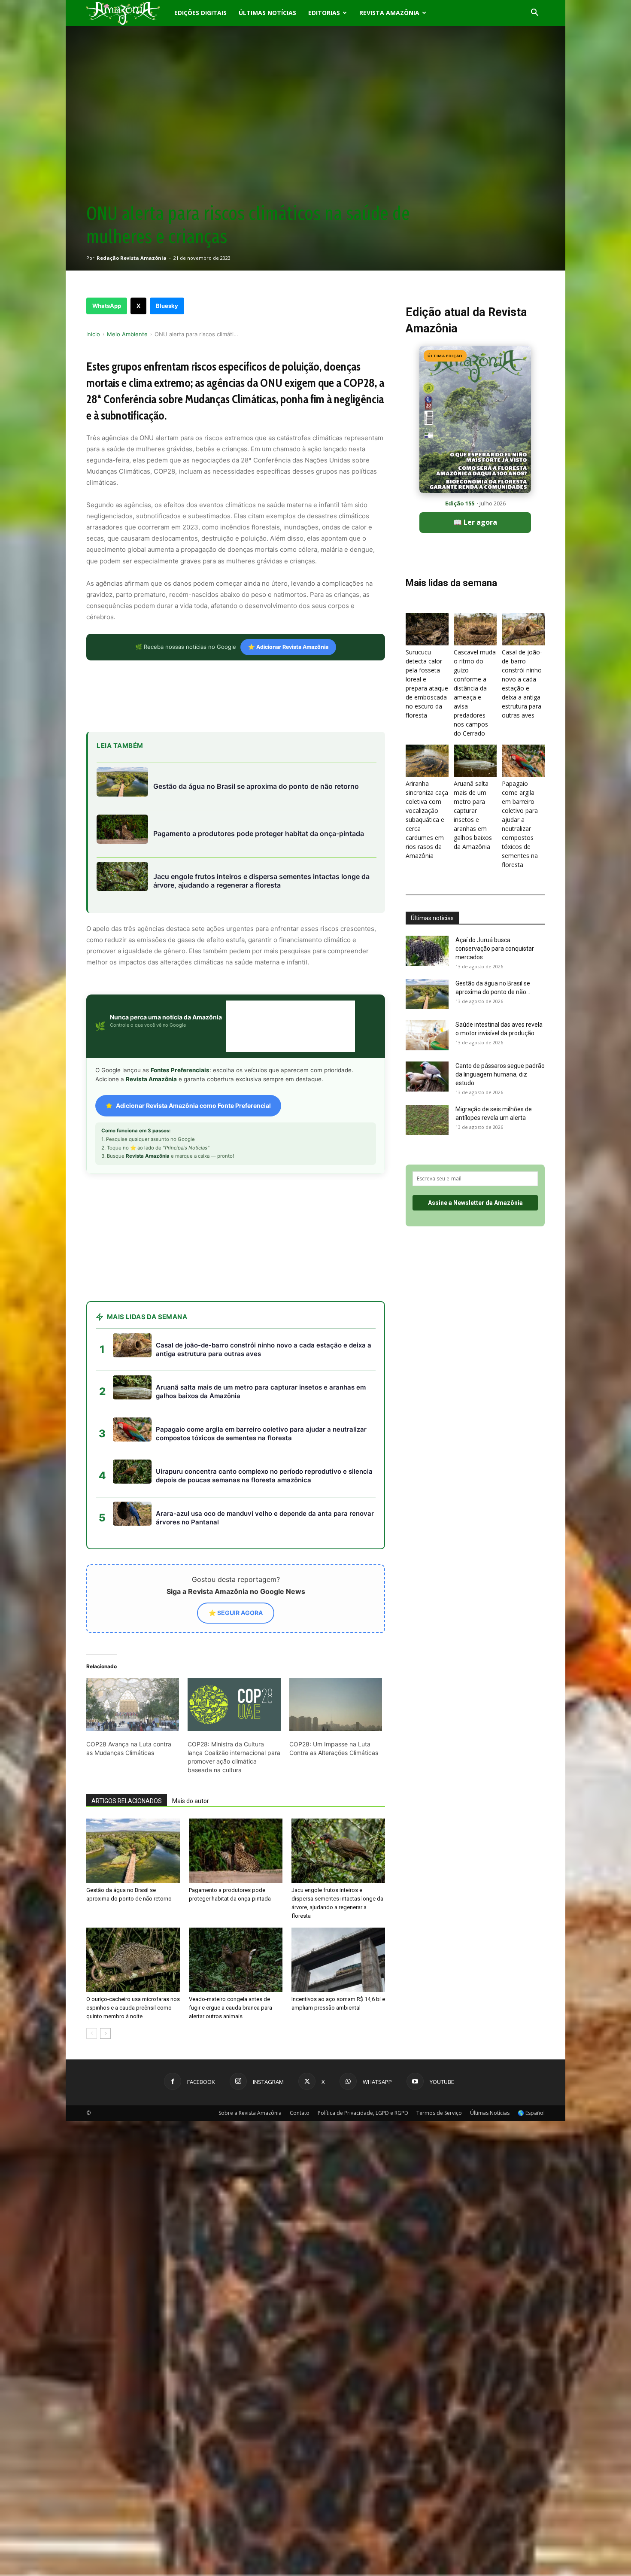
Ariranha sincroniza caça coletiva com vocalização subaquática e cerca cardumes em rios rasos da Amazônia (427, 820)
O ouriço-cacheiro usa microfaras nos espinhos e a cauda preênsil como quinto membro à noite (133, 2008)
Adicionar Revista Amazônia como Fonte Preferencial (193, 1106)
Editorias (324, 13)
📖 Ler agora (475, 522)
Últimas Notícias (267, 13)
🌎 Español (531, 2113)
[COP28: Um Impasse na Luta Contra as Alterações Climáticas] (336, 1705)
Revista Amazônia (389, 13)
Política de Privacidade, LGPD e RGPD (363, 2113)
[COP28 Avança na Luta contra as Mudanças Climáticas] (133, 1705)
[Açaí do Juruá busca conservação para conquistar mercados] (427, 951)
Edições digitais (200, 13)
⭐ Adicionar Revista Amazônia (288, 647)
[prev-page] (92, 2033)
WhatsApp (107, 306)
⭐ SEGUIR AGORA (236, 1613)
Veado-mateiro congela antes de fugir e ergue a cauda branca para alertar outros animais (231, 2008)
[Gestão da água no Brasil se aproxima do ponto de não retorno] (133, 1851)
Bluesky (167, 306)
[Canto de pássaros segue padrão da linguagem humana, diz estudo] (427, 1077)
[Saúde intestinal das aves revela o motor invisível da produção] (427, 1035)
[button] (534, 14)
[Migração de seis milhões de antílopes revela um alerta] (427, 1120)
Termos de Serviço (439, 2113)
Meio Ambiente (127, 334)
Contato (300, 2113)
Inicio (93, 334)
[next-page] (105, 2033)
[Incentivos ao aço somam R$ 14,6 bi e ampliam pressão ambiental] (338, 1960)
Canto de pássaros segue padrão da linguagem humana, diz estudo (500, 1074)
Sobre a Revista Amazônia (250, 2113)
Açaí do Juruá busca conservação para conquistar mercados (495, 949)
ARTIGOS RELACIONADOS (127, 1801)
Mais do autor (191, 1801)
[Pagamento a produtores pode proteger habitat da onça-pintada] (236, 1851)
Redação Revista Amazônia (132, 258)
